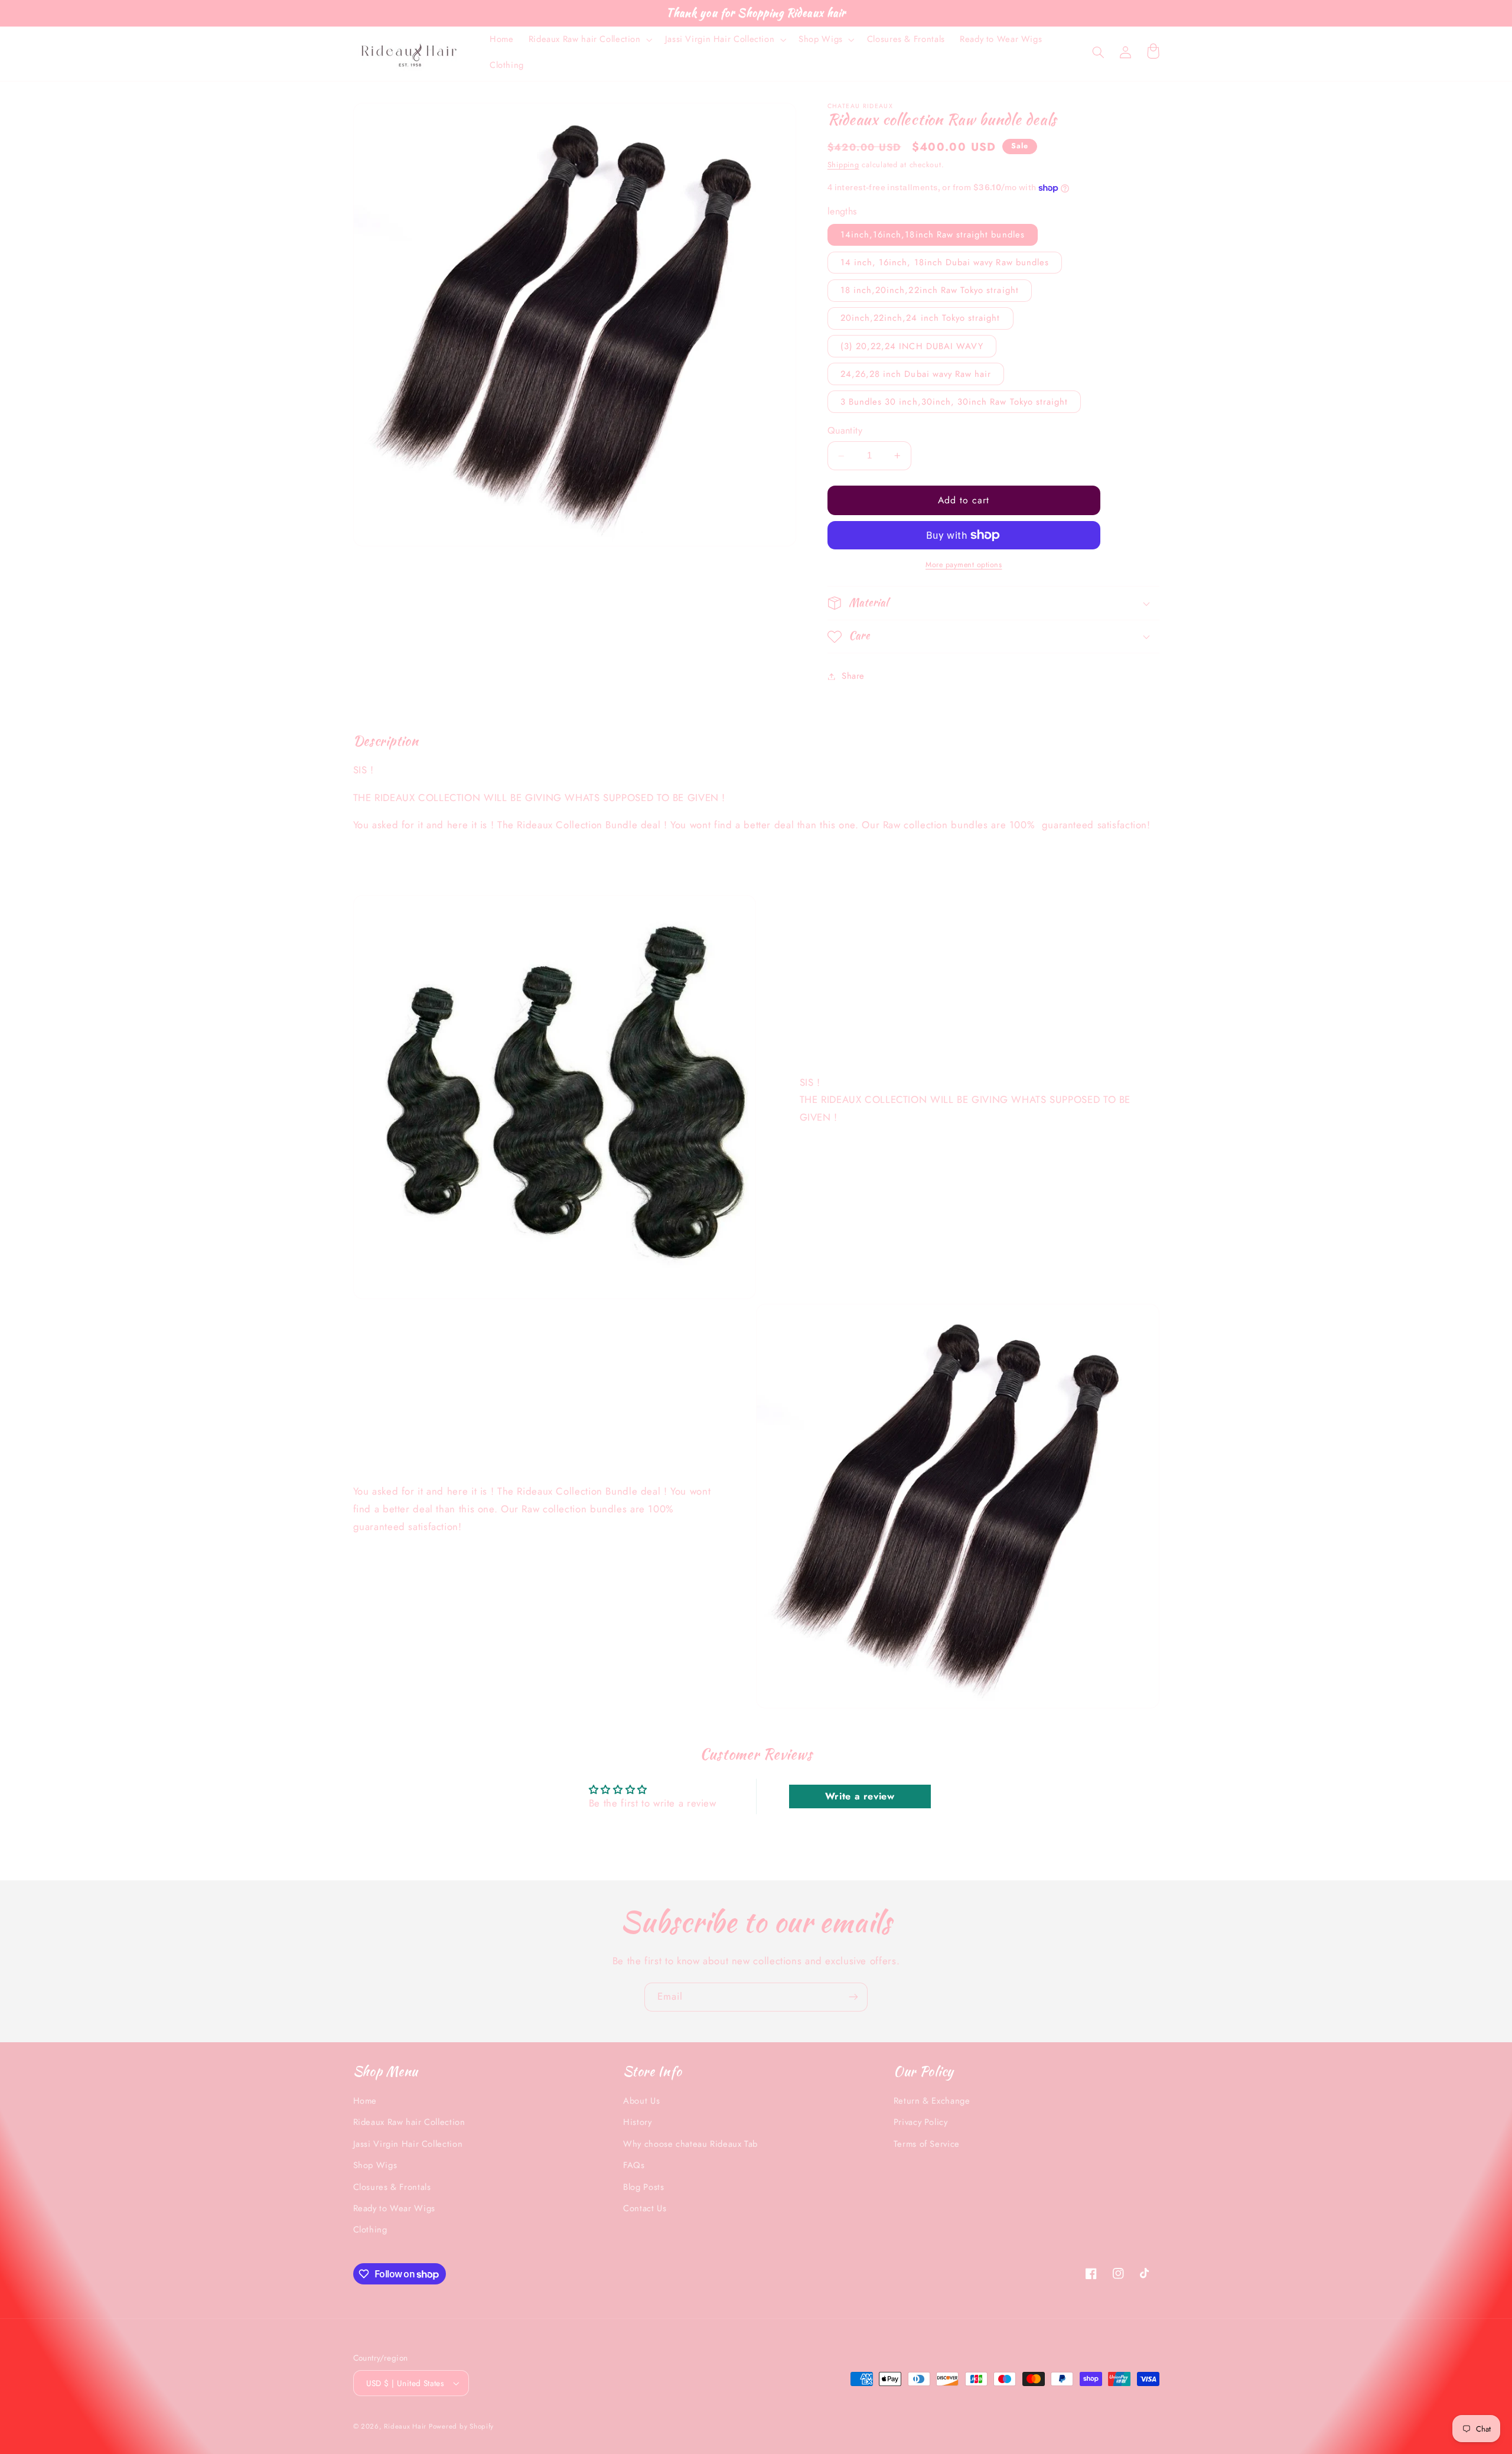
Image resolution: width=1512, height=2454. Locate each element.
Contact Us (645, 2208)
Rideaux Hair (406, 2426)
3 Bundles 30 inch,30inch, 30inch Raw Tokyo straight (954, 402)
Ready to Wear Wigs (394, 2208)
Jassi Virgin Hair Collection (408, 2144)
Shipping (843, 165)
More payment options (964, 565)
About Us (641, 2101)
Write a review (860, 1796)
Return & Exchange (932, 2101)
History (637, 2122)
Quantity (845, 430)
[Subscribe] (853, 1997)
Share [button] (853, 676)
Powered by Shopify (461, 2426)
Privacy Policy (921, 2122)
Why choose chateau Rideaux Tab (690, 2144)
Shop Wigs (375, 2165)
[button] (589, 40)
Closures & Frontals (392, 2187)
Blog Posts (643, 2187)
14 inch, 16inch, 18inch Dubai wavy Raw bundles (945, 262)
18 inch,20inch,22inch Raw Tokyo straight (930, 291)
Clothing (370, 2230)
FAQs (634, 2165)
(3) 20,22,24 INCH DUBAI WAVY (912, 346)
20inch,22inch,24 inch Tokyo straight (920, 318)
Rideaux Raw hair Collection (409, 2122)
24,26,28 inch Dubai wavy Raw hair (916, 374)
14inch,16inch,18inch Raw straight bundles (933, 235)
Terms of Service (927, 2144)
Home (365, 2101)
